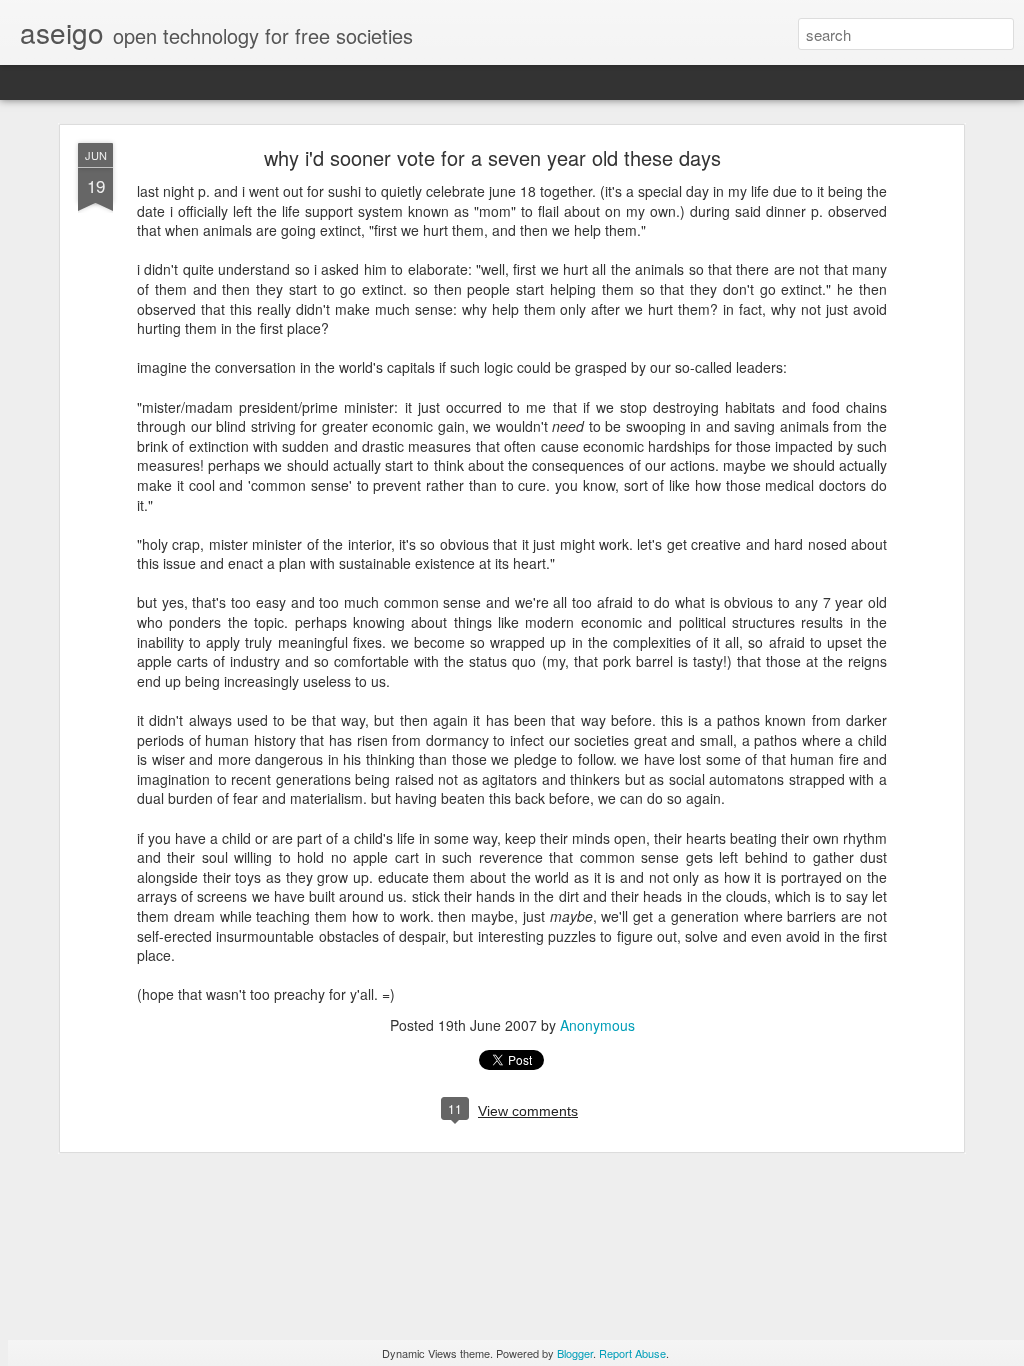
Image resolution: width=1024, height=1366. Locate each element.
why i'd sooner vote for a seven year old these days (492, 157)
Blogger (575, 1353)
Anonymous (597, 1025)
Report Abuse (632, 1353)
